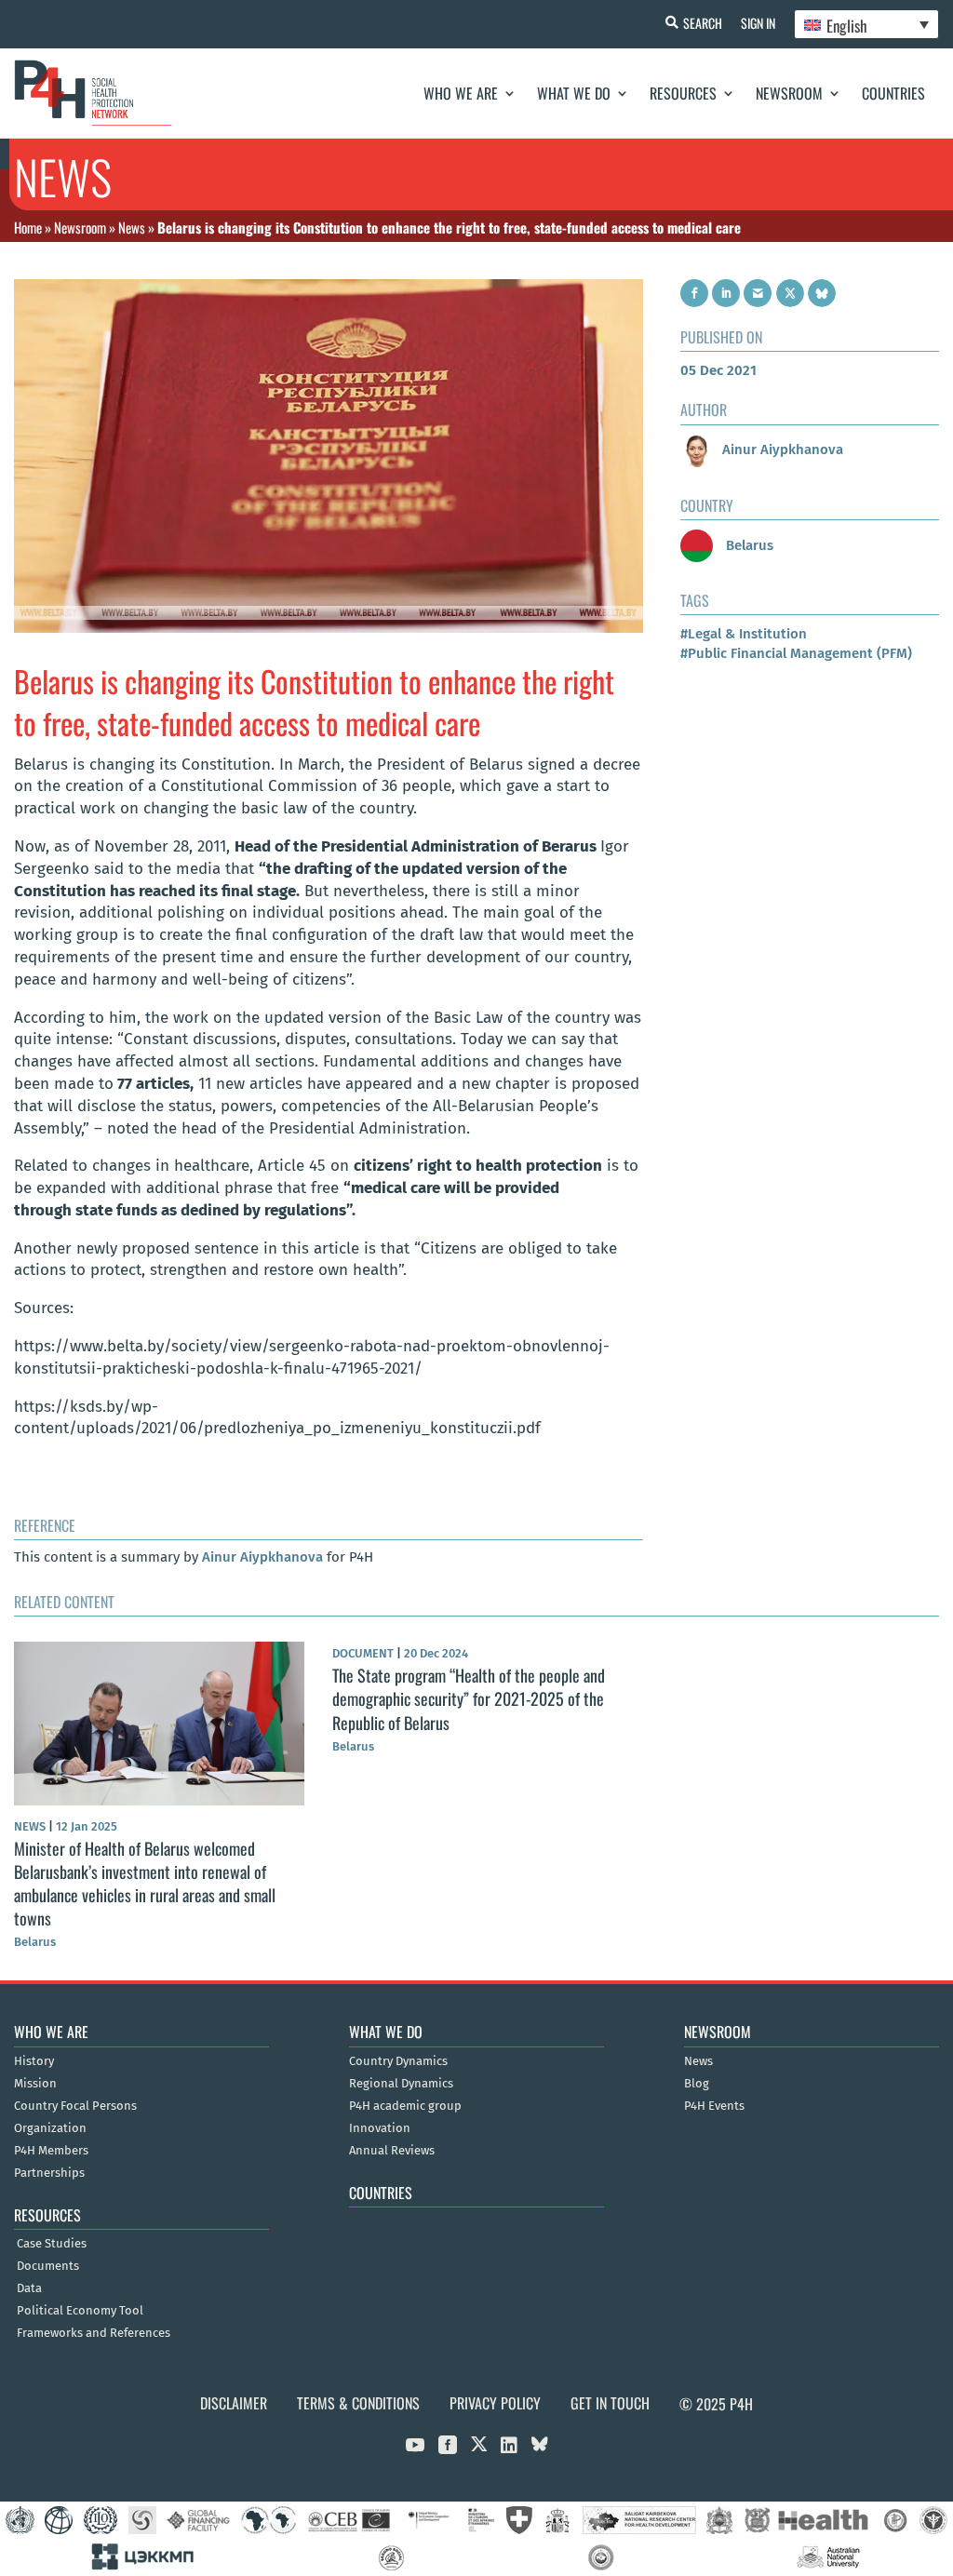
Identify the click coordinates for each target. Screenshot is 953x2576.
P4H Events (714, 2106)
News (132, 227)
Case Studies (52, 2244)
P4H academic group (405, 2106)
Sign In (758, 23)
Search (703, 23)
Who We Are (461, 93)
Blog (697, 2084)
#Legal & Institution (744, 634)
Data (29, 2288)
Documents (48, 2266)
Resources (683, 93)
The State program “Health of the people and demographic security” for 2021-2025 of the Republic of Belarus (469, 1698)
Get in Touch (610, 2403)
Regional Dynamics (401, 2084)
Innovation (380, 2128)
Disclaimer (234, 2403)
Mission (35, 2084)
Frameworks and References (94, 2333)
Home (28, 227)
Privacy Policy (495, 2403)
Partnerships (49, 2173)
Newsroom (789, 93)
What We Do (574, 93)
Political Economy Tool (80, 2311)
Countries (893, 93)
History (34, 2061)
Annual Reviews (392, 2151)
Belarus (748, 545)
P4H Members (51, 2151)
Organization (50, 2128)
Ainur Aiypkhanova (262, 1557)
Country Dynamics (398, 2061)
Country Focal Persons (75, 2106)
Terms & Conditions (358, 2403)
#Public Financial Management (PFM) (796, 653)
